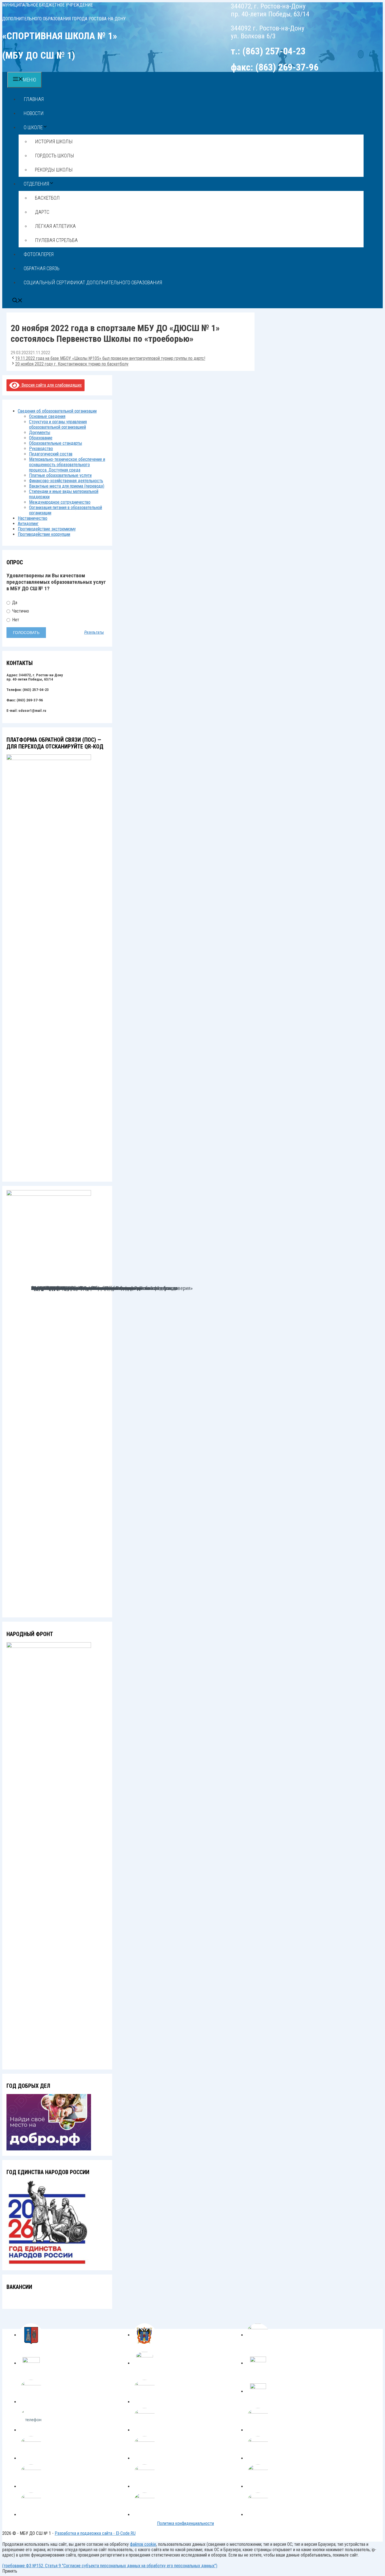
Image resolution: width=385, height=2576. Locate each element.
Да (14, 603)
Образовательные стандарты (56, 443)
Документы (40, 432)
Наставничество (33, 518)
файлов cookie (143, 2544)
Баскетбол (47, 198)
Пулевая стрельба (56, 240)
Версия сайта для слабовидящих (51, 385)
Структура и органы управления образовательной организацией (58, 424)
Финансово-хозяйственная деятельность (66, 481)
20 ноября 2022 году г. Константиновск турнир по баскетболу (72, 364)
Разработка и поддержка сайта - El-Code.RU (95, 2533)
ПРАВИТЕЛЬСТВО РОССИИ (58, 1288)
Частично (20, 611)
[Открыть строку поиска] (17, 301)
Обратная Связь (42, 268)
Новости (34, 113)
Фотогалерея (39, 254)
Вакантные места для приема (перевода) (67, 486)
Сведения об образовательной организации (57, 411)
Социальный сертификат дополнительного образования (93, 282)
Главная (34, 99)
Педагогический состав (51, 454)
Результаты (94, 633)
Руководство (41, 449)
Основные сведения (47, 416)
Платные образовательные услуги (60, 475)
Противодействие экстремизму (47, 529)
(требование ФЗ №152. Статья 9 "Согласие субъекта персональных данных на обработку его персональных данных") (110, 2566)
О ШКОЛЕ (33, 127)
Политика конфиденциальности (185, 2523)
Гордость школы (55, 156)
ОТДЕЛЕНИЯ (36, 184)
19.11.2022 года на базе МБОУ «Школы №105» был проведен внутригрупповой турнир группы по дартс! (110, 358)
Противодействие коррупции (44, 534)
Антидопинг (28, 524)
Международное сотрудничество (60, 502)
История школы (54, 141)
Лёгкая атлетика (55, 226)
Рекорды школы (54, 170)
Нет (15, 620)
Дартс (42, 212)
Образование (41, 438)
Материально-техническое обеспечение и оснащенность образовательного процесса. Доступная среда (67, 465)
